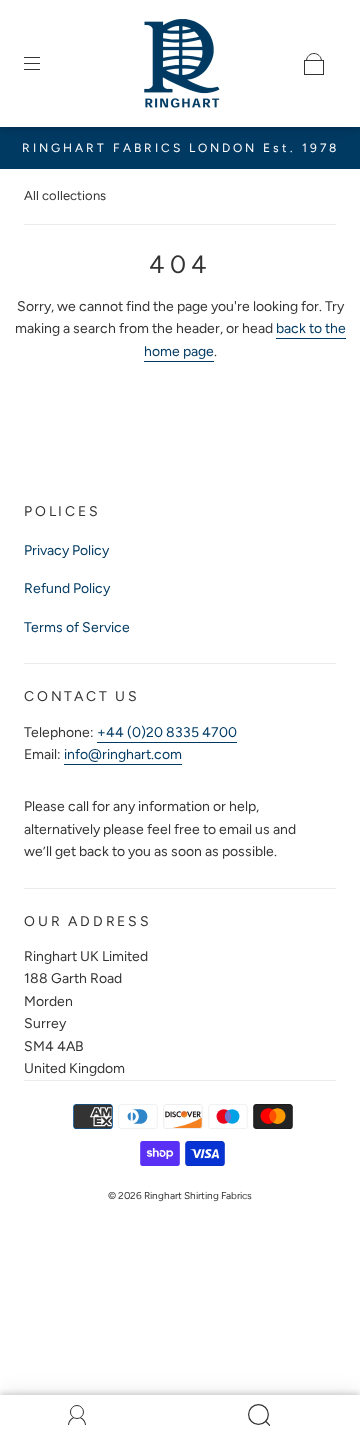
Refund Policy (67, 588)
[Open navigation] (46, 64)
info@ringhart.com (123, 754)
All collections (65, 195)
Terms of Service (77, 627)
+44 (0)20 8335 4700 (167, 732)
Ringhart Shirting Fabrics (198, 1195)
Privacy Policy (66, 550)
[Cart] (314, 64)
